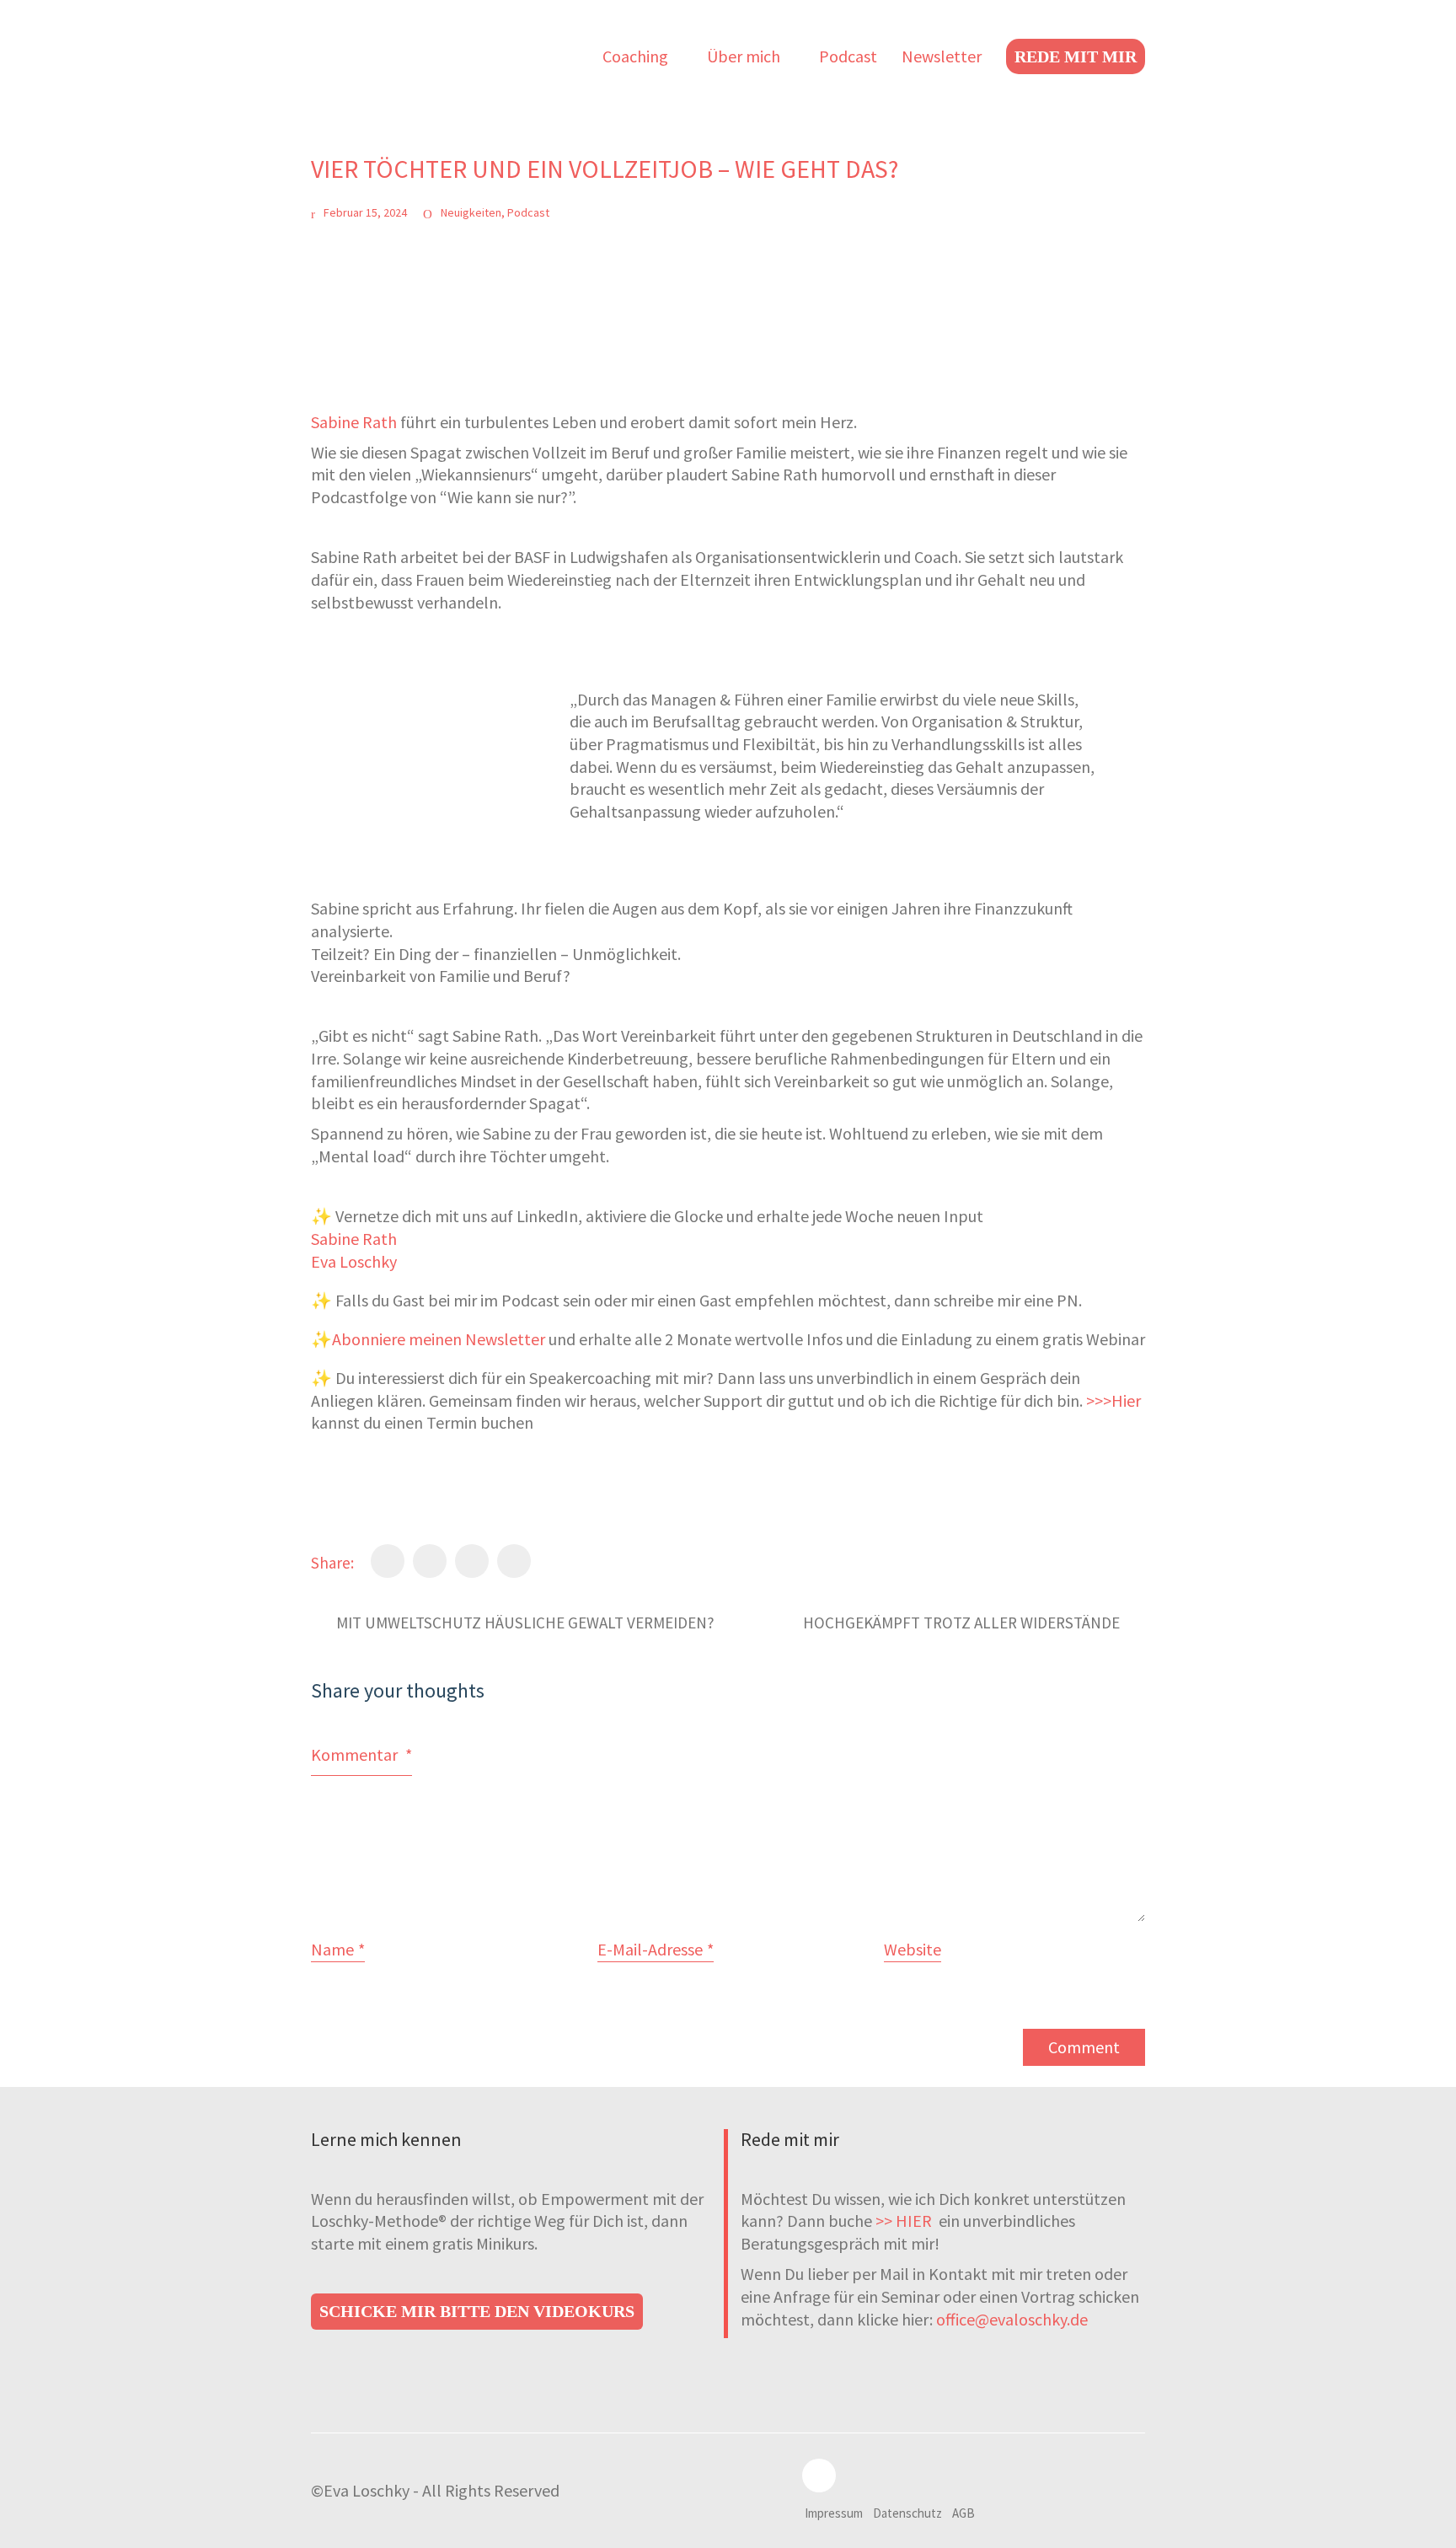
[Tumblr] (514, 1561)
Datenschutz (907, 2513)
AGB (964, 2513)
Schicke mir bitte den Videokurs (477, 2311)
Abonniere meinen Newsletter (439, 1339)
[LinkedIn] (472, 1561)
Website (913, 1949)
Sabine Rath (354, 422)
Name (338, 1949)
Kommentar (361, 1754)
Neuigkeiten (471, 212)
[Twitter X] (430, 1561)
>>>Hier (1112, 1400)
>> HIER (905, 2221)
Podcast (528, 212)
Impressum (834, 2513)
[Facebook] (388, 1561)
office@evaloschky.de (1012, 2319)
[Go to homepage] (395, 56)
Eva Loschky (354, 1261)
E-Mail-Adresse (656, 1949)
